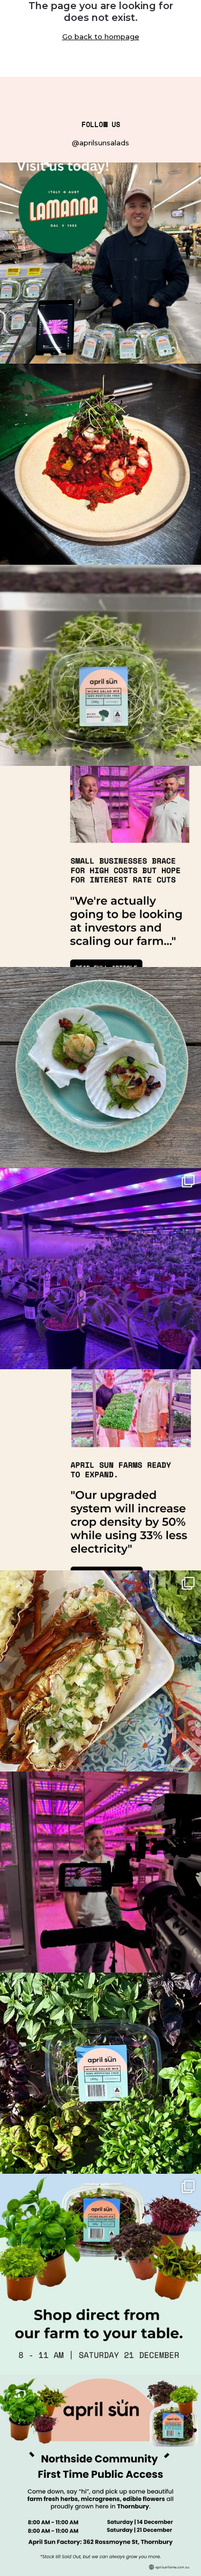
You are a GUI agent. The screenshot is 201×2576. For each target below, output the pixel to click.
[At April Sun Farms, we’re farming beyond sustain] (100, 2073)
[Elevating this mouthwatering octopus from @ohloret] (100, 464)
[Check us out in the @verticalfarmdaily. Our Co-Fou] (100, 1470)
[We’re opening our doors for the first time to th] (100, 2475)
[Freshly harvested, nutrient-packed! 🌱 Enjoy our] (100, 665)
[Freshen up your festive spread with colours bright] (100, 2274)
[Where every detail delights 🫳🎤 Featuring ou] (100, 1671)
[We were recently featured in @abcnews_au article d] (100, 866)
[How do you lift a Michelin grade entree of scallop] (100, 1068)
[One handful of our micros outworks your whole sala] (100, 263)
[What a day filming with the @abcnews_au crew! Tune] (100, 1872)
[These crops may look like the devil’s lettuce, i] (100, 1269)
